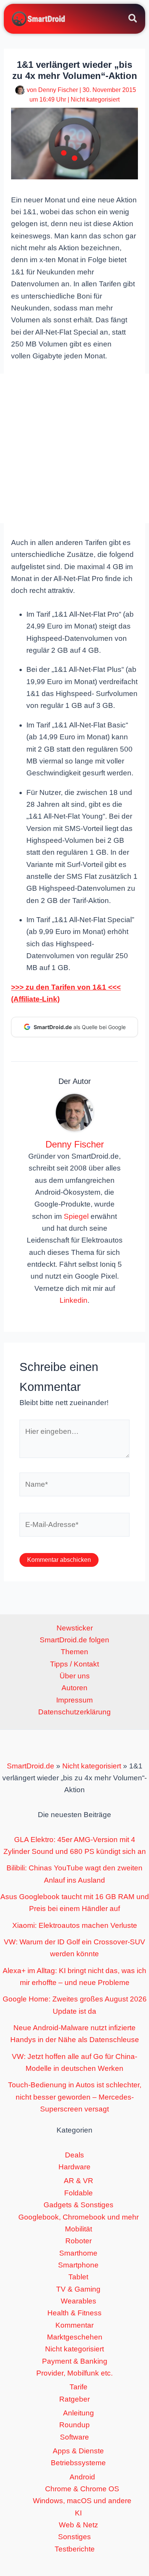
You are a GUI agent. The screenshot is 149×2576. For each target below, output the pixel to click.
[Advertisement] (74, 448)
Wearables (79, 2301)
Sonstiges (74, 2537)
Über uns (75, 1676)
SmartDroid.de (31, 1766)
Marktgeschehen (75, 2337)
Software (74, 2437)
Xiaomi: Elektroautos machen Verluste (75, 1925)
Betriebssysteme (78, 2463)
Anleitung (79, 2413)
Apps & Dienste (78, 2451)
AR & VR (79, 2181)
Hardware (74, 2167)
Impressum (74, 1700)
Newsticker (75, 1628)
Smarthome (78, 2253)
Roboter (79, 2241)
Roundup (74, 2425)
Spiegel (76, 1216)
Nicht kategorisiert (95, 99)
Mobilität (79, 2229)
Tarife (79, 2387)
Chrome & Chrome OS (82, 2489)
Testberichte (75, 2549)
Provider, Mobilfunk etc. (74, 2373)
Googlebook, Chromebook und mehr (79, 2217)
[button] (133, 20)
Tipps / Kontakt (74, 1664)
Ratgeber (74, 2399)
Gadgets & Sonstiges (79, 2205)
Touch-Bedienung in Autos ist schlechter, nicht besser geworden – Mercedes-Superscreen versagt (75, 2097)
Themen (74, 1652)
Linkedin (74, 1300)
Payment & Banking (75, 2361)
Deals (74, 2155)
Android (82, 2477)
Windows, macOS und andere (82, 2501)
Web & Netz (79, 2525)
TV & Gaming (78, 2289)
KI (78, 2513)
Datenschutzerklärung (74, 1712)
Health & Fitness (74, 2313)
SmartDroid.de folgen (74, 1640)
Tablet (78, 2277)
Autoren (74, 1688)
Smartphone (78, 2265)
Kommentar (74, 2325)
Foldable (79, 2193)
